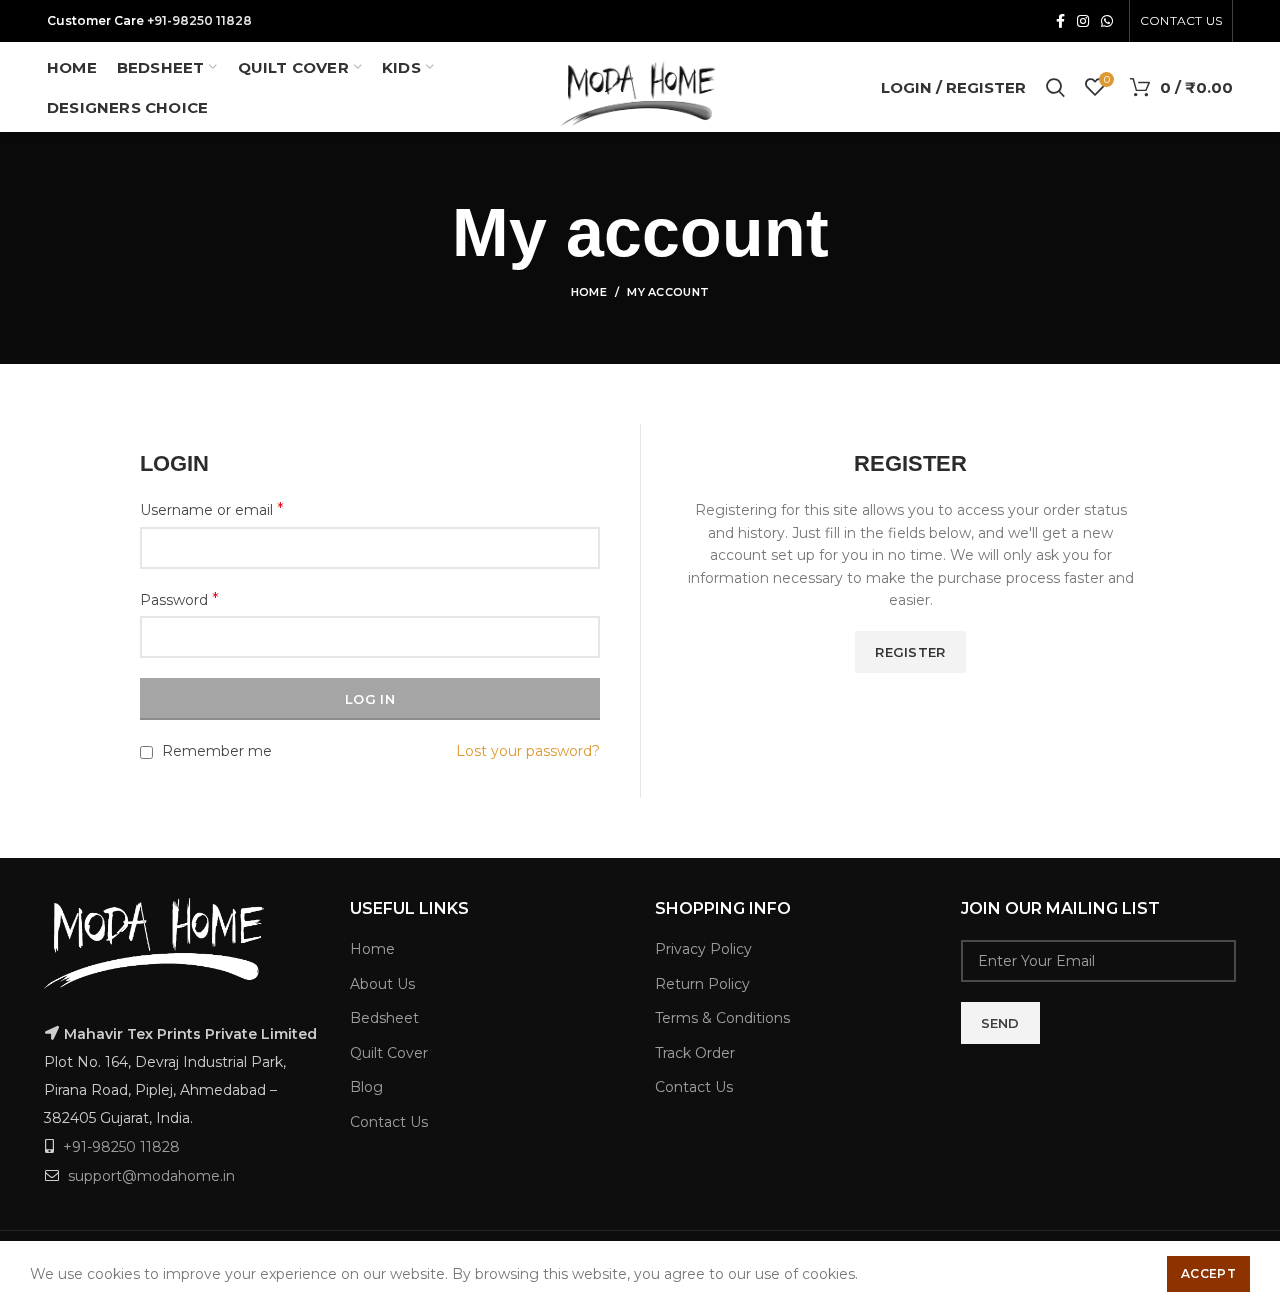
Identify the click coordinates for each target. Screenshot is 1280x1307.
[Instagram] (1083, 21)
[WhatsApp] (1107, 21)
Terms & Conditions (722, 1018)
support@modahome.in (151, 1176)
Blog (366, 1087)
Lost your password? (528, 751)
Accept (1208, 1273)
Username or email (212, 509)
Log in (370, 699)
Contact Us (389, 1122)
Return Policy (702, 984)
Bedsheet (384, 1018)
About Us (382, 984)
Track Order (695, 1053)
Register (910, 652)
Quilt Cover (389, 1053)
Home (589, 292)
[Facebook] (1060, 21)
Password (179, 599)
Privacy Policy (703, 949)
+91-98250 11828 (199, 20)
